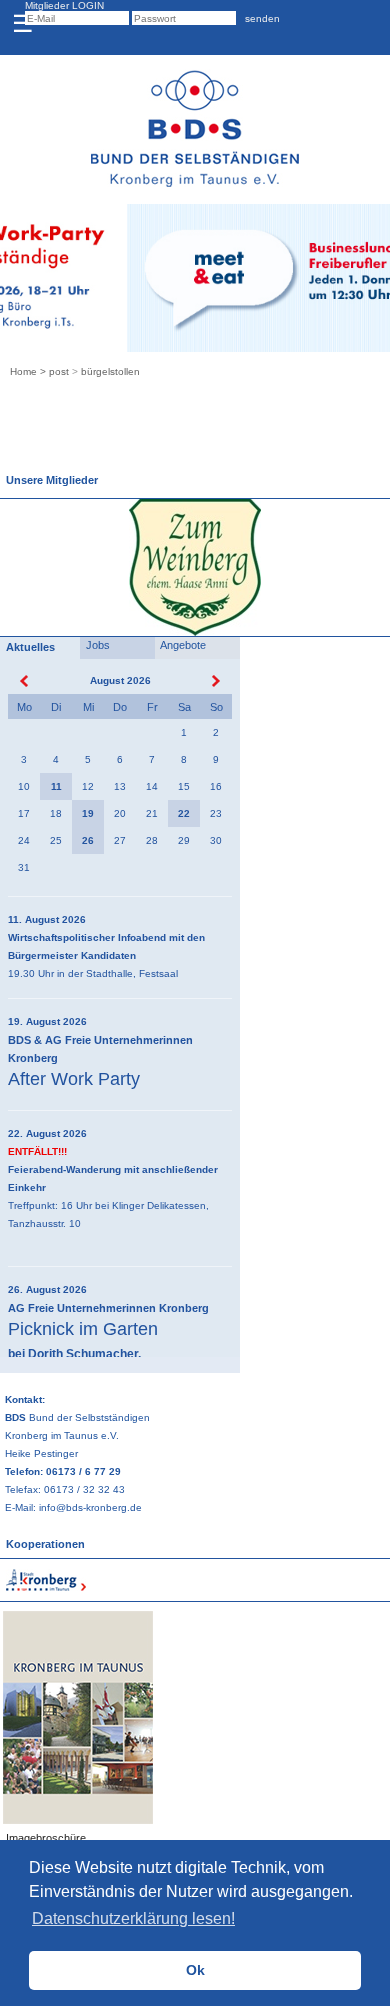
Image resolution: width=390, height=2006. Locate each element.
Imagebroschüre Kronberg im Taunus (52, 1847)
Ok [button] (195, 1970)
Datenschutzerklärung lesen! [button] (133, 1918)
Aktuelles (27, 647)
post (59, 371)
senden (259, 18)
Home (23, 371)
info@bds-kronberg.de (90, 1507)
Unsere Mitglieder (49, 480)
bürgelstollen (110, 371)
